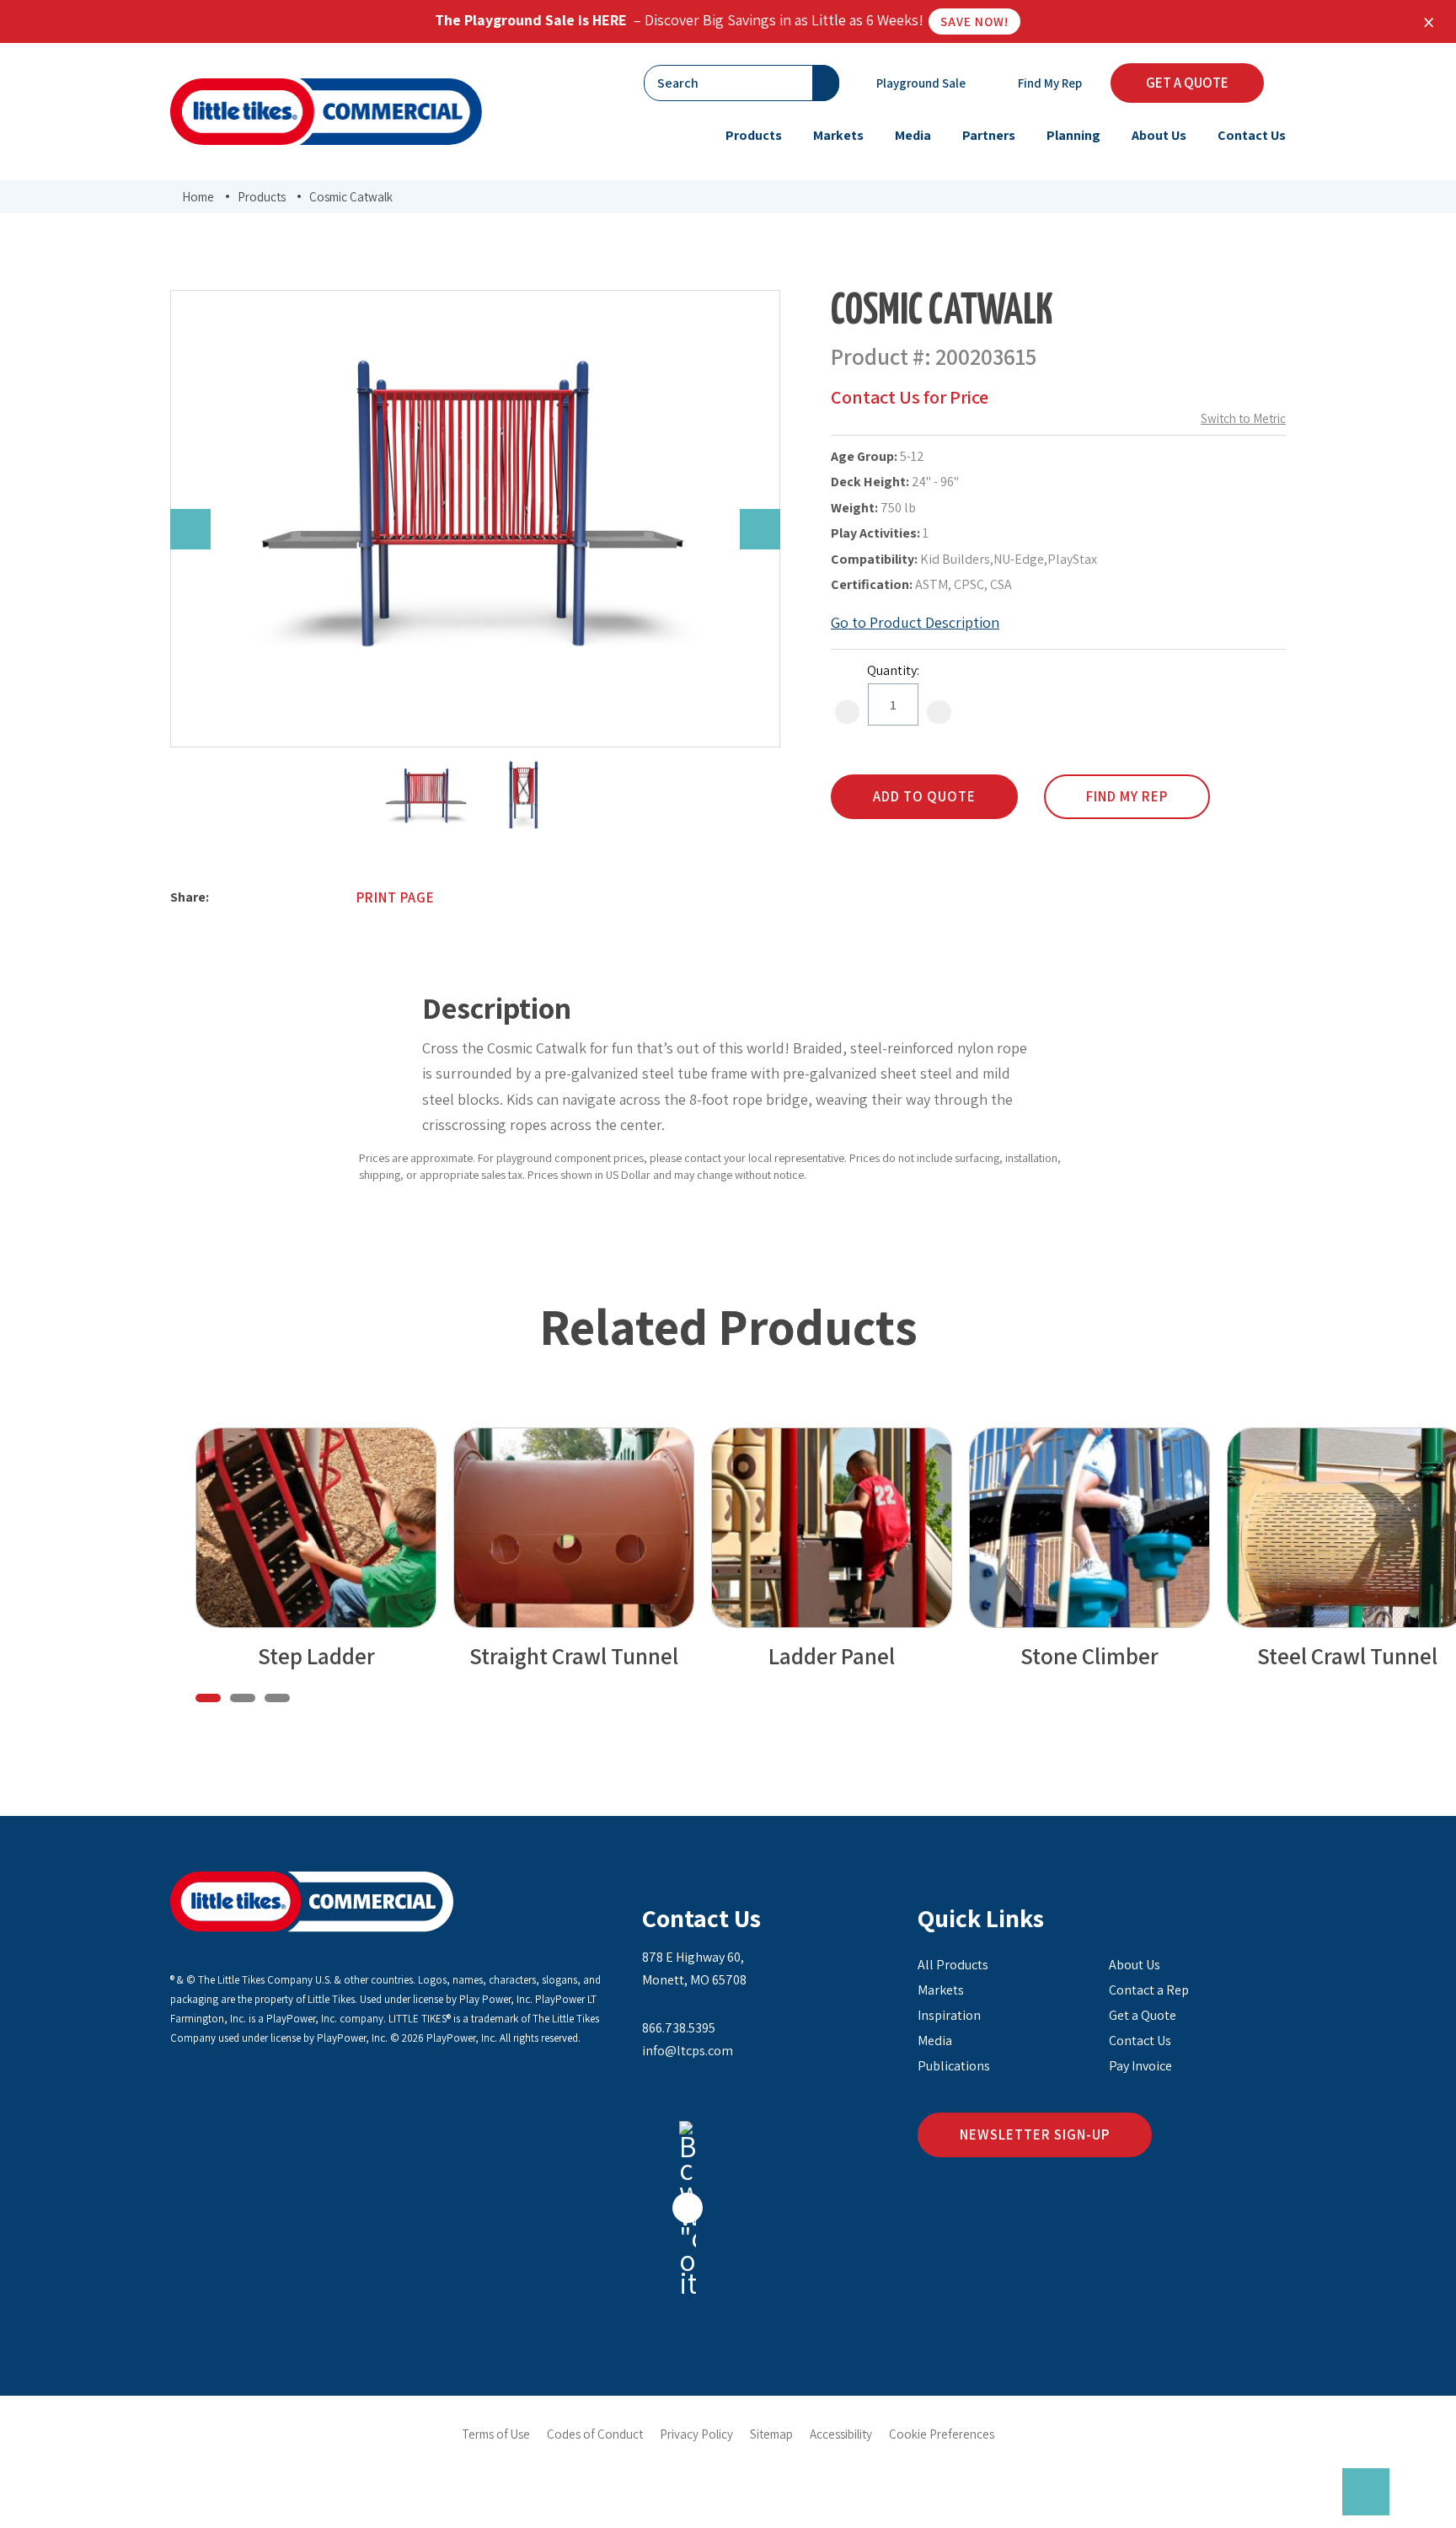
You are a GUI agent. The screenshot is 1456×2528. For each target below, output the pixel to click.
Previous (190, 529)
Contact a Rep (1149, 1990)
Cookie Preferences (942, 2434)
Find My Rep (1049, 83)
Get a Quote (1143, 2015)
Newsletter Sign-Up (1035, 2134)
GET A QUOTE (1187, 83)
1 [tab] (208, 1698)
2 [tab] (243, 1698)
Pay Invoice (1140, 2066)
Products (262, 197)
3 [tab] (277, 1698)
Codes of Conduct (595, 2434)
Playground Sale (920, 83)
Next (760, 529)
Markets (941, 1990)
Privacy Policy (696, 2434)
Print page (396, 897)
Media (935, 2041)
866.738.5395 (679, 2028)
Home (198, 197)
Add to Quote (924, 796)
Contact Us (701, 1918)
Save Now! (974, 21)
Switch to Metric (1243, 418)
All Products (953, 1965)
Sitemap (771, 2434)
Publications (954, 2066)
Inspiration (949, 2015)
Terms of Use (496, 2434)
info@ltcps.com (688, 2051)
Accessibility (841, 2434)
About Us (1135, 1965)
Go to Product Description (915, 622)
